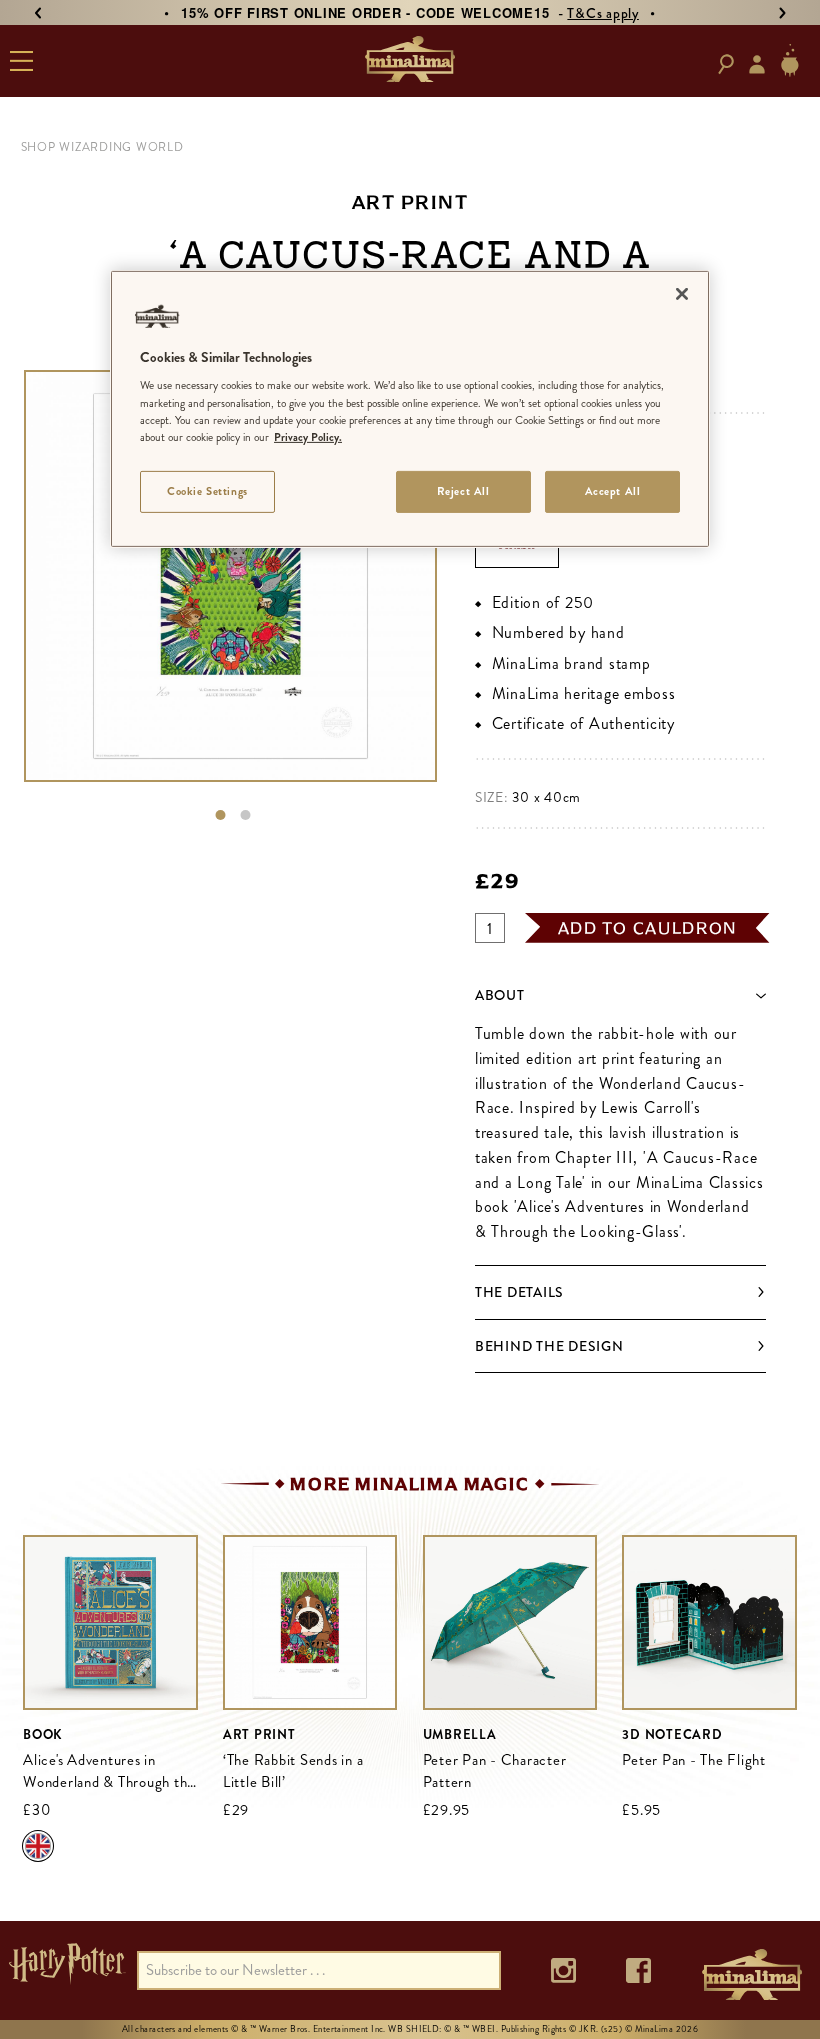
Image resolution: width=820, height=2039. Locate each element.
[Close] (682, 294)
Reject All (463, 491)
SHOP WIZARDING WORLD (102, 147)
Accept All (613, 491)
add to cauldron (648, 928)
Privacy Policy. (308, 437)
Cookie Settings (207, 491)
